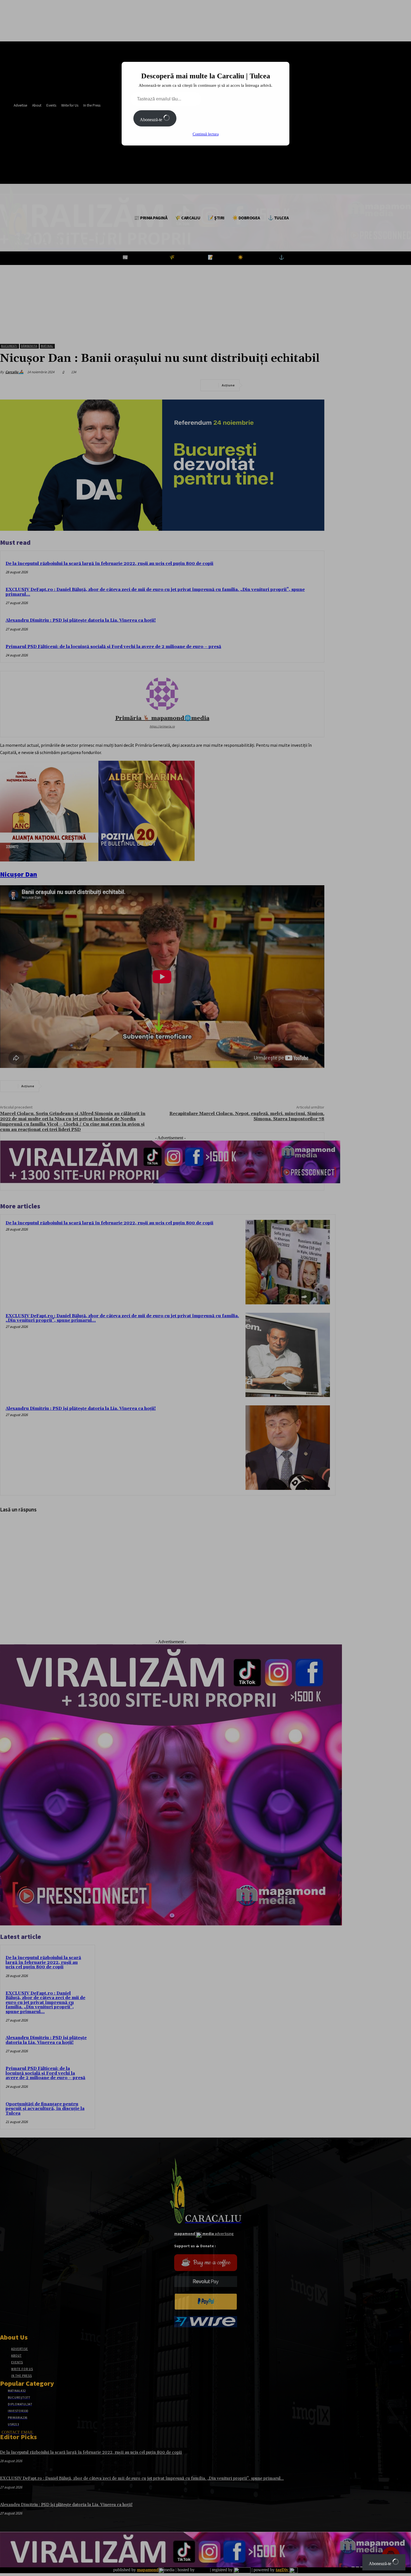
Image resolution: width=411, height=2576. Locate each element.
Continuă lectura (206, 134)
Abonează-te (152, 120)
